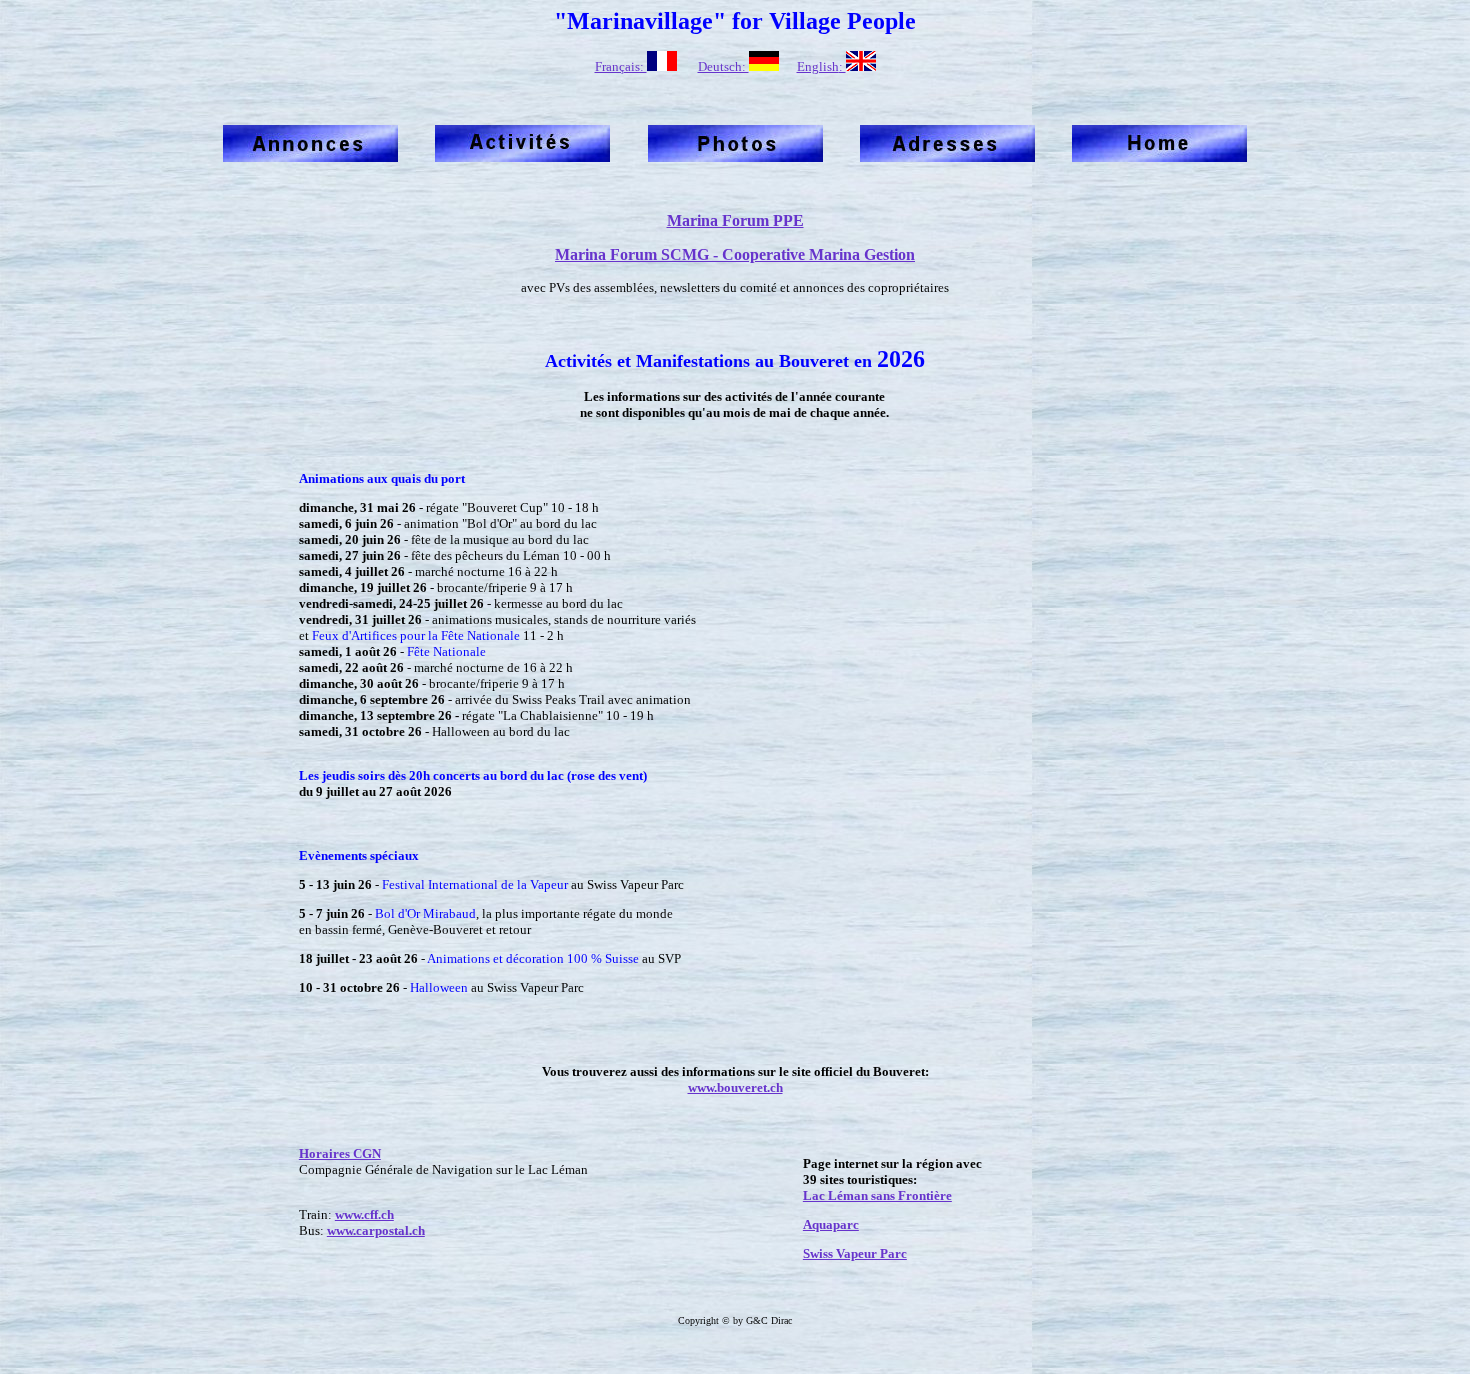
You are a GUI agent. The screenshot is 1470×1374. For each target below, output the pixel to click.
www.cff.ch (364, 1214)
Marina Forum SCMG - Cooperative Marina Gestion (735, 254)
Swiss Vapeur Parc (855, 1253)
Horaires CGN (340, 1153)
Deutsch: (723, 66)
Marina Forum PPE (735, 220)
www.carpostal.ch (376, 1230)
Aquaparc (831, 1224)
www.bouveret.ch (735, 1087)
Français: (621, 66)
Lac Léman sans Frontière (877, 1195)
